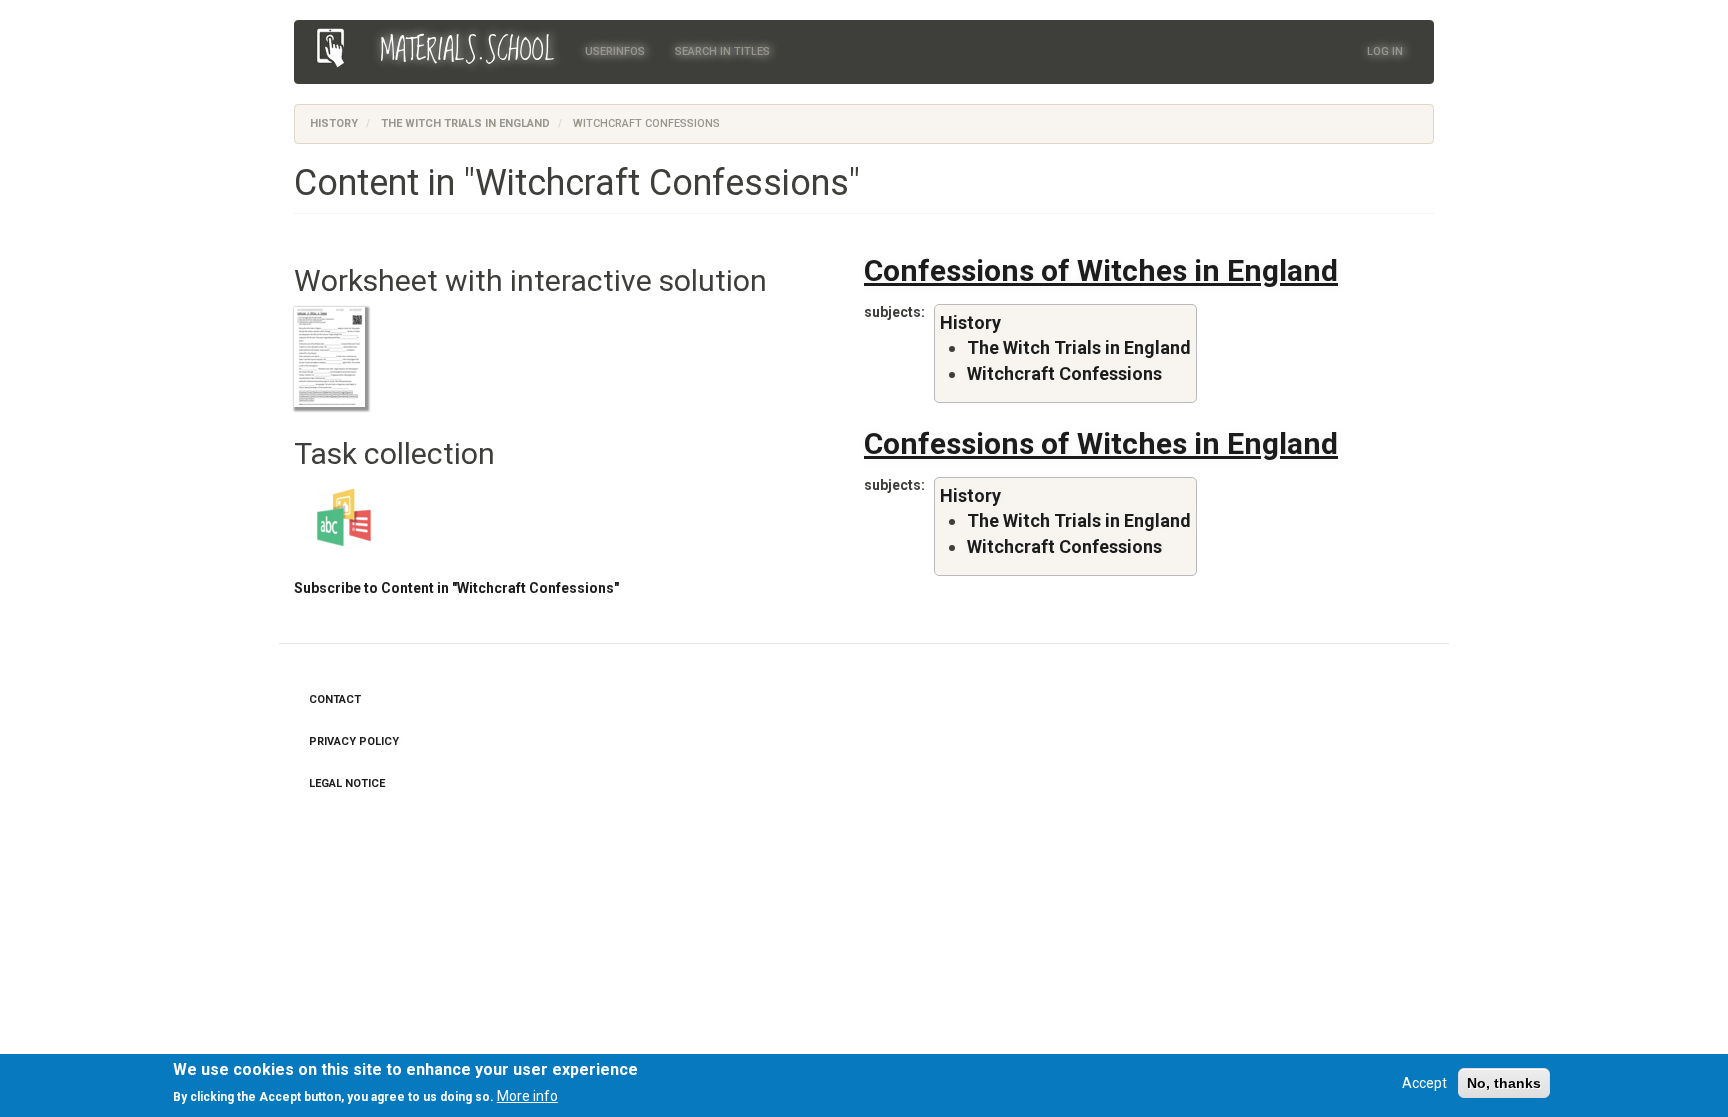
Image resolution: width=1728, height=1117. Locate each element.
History (334, 123)
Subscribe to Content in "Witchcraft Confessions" (456, 588)
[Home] (337, 48)
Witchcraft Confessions (1064, 373)
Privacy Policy (354, 741)
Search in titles (722, 51)
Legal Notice (347, 783)
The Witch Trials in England (465, 123)
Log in (1385, 51)
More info (527, 1096)
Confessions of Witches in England (1101, 270)
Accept (1424, 1083)
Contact (335, 699)
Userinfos (615, 51)
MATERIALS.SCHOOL (467, 51)
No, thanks (1504, 1083)
